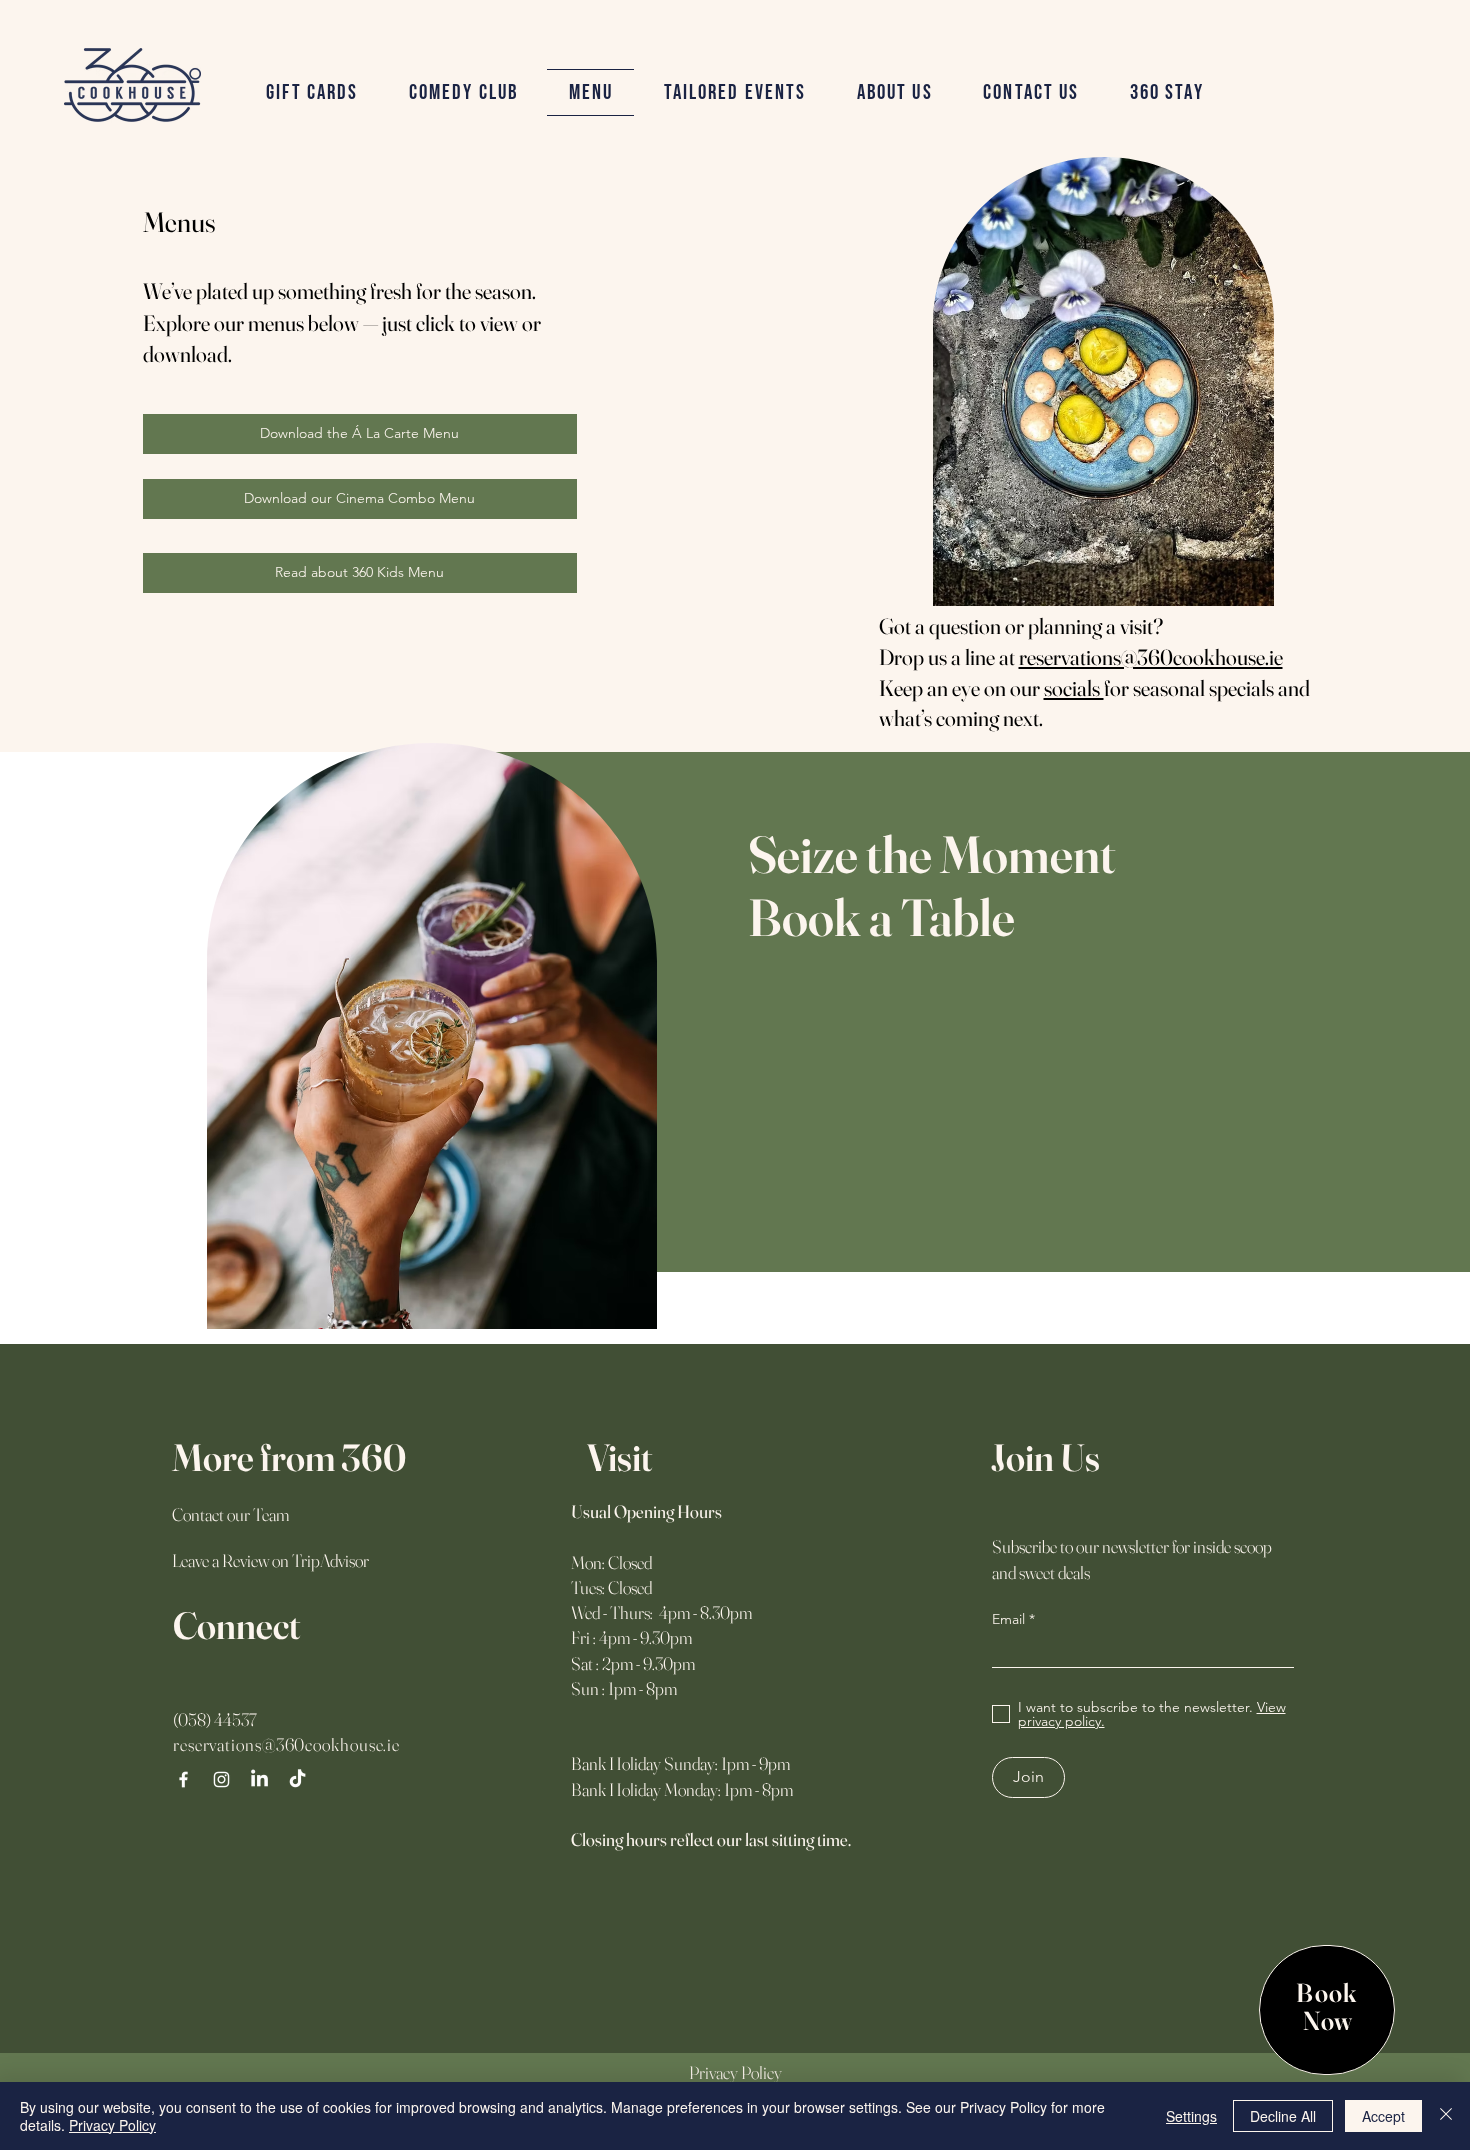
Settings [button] (1191, 2116)
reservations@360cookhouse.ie (1151, 657)
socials (1074, 688)
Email (1008, 1619)
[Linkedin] (259, 1779)
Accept (1383, 2116)
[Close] (1446, 2116)
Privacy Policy (112, 2125)
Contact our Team (230, 1514)
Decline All (1283, 2116)
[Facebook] (183, 1779)
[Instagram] (221, 1779)
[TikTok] (297, 1779)
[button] (734, 92)
